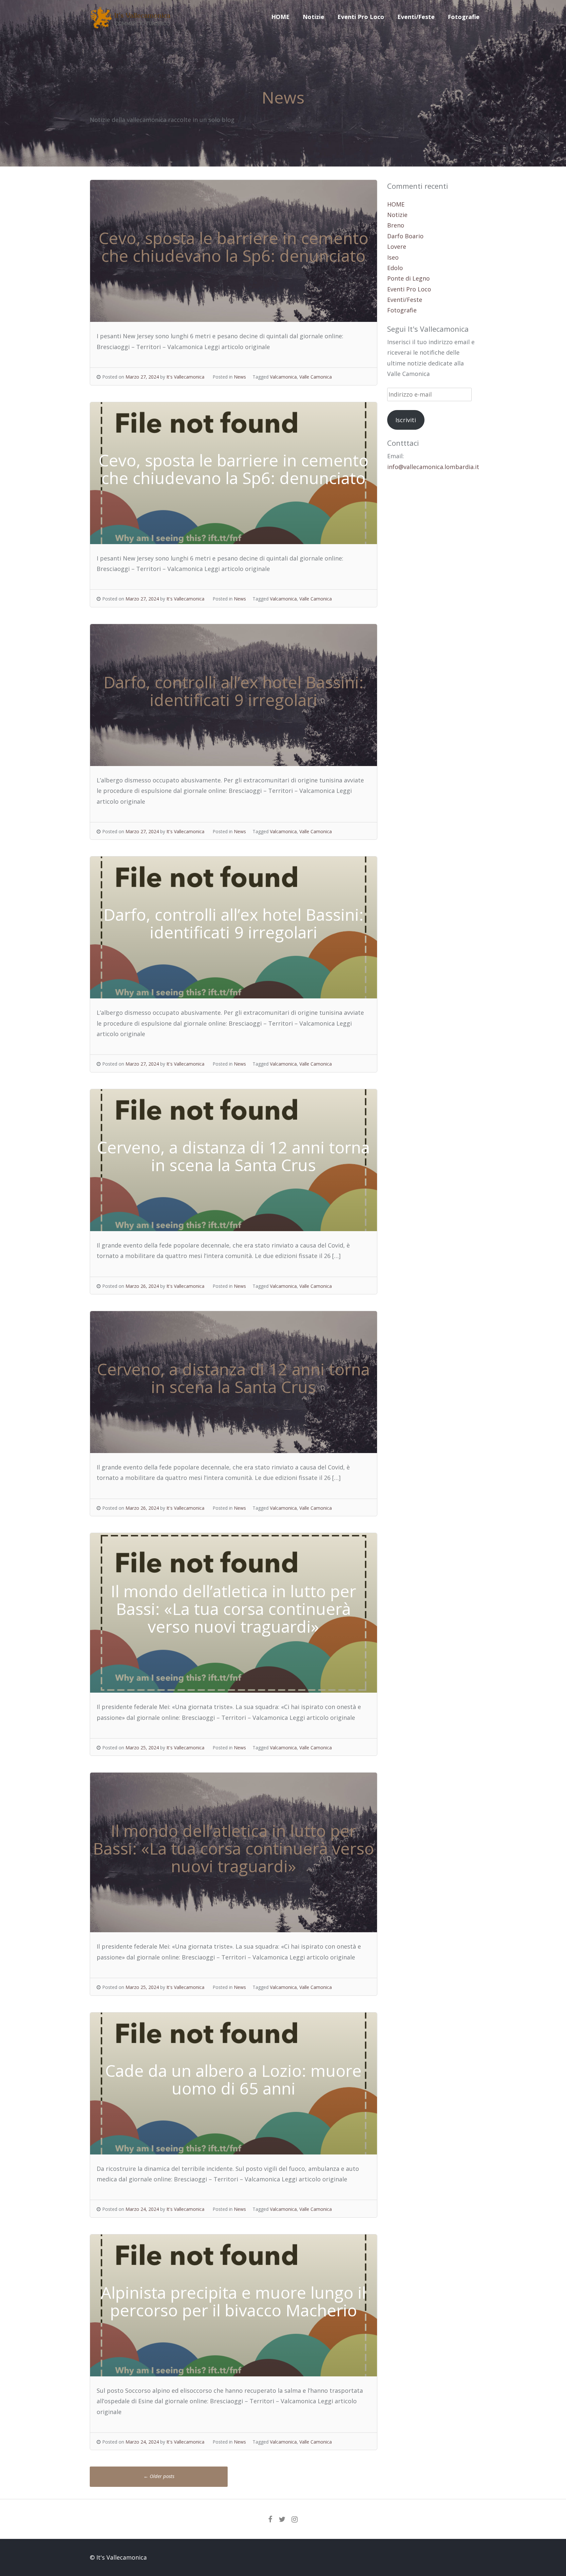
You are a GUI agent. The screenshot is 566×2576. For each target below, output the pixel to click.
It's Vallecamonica (185, 377)
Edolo (395, 268)
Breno (396, 225)
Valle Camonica (316, 377)
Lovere (397, 246)
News (240, 377)
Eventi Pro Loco (361, 17)
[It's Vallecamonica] (131, 26)
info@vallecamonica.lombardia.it (433, 467)
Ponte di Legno (408, 278)
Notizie (313, 17)
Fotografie (464, 17)
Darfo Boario (405, 236)
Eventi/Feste (416, 17)
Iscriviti (406, 420)
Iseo (393, 257)
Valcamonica (283, 377)
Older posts (159, 2476)
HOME (280, 17)
